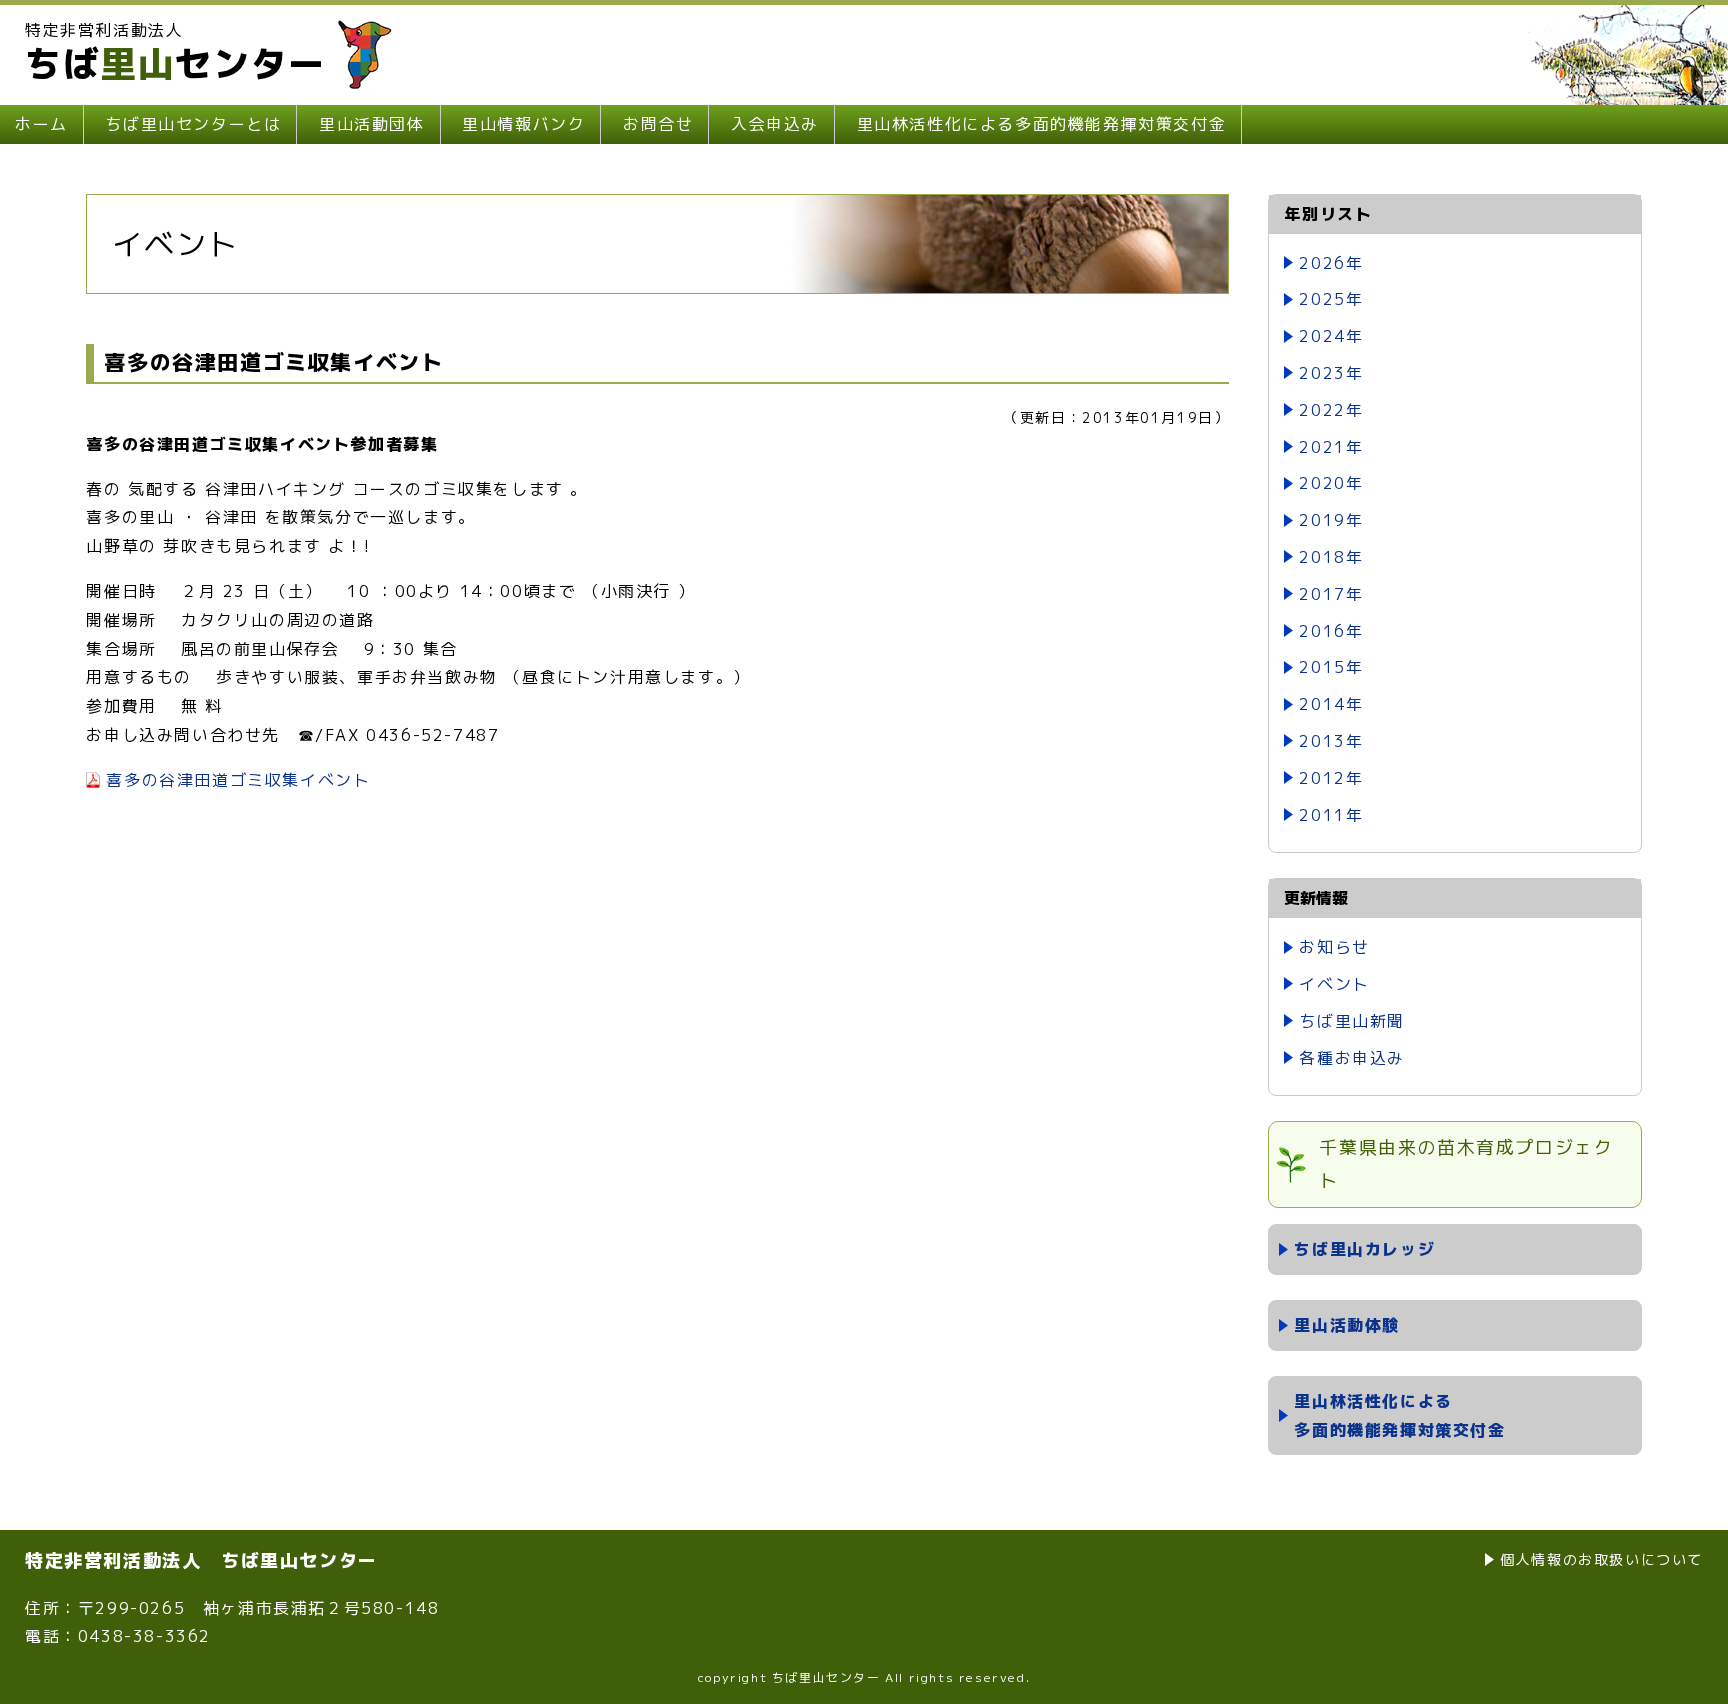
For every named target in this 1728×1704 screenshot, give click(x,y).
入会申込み (775, 124)
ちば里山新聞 (1352, 1021)
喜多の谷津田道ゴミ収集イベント (238, 780)
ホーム (41, 124)
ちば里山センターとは (193, 124)
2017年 (1331, 594)
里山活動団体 (372, 124)
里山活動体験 (1347, 1325)
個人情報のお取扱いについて (1601, 1559)
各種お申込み (1352, 1058)
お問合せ (658, 124)
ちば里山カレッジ (1364, 1249)
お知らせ (1334, 947)
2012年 (1331, 778)
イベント (1334, 984)
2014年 (1331, 704)
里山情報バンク (523, 124)
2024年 (1331, 336)
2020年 (1331, 483)
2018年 (1331, 557)
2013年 (1331, 741)
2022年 (1331, 410)
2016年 (1331, 631)
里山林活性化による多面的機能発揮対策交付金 (1042, 124)
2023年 (1331, 373)
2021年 (1331, 447)
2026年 (1331, 263)
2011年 (1331, 815)
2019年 (1331, 520)
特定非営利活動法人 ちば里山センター (201, 1560)
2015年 (1331, 667)
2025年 (1331, 299)
